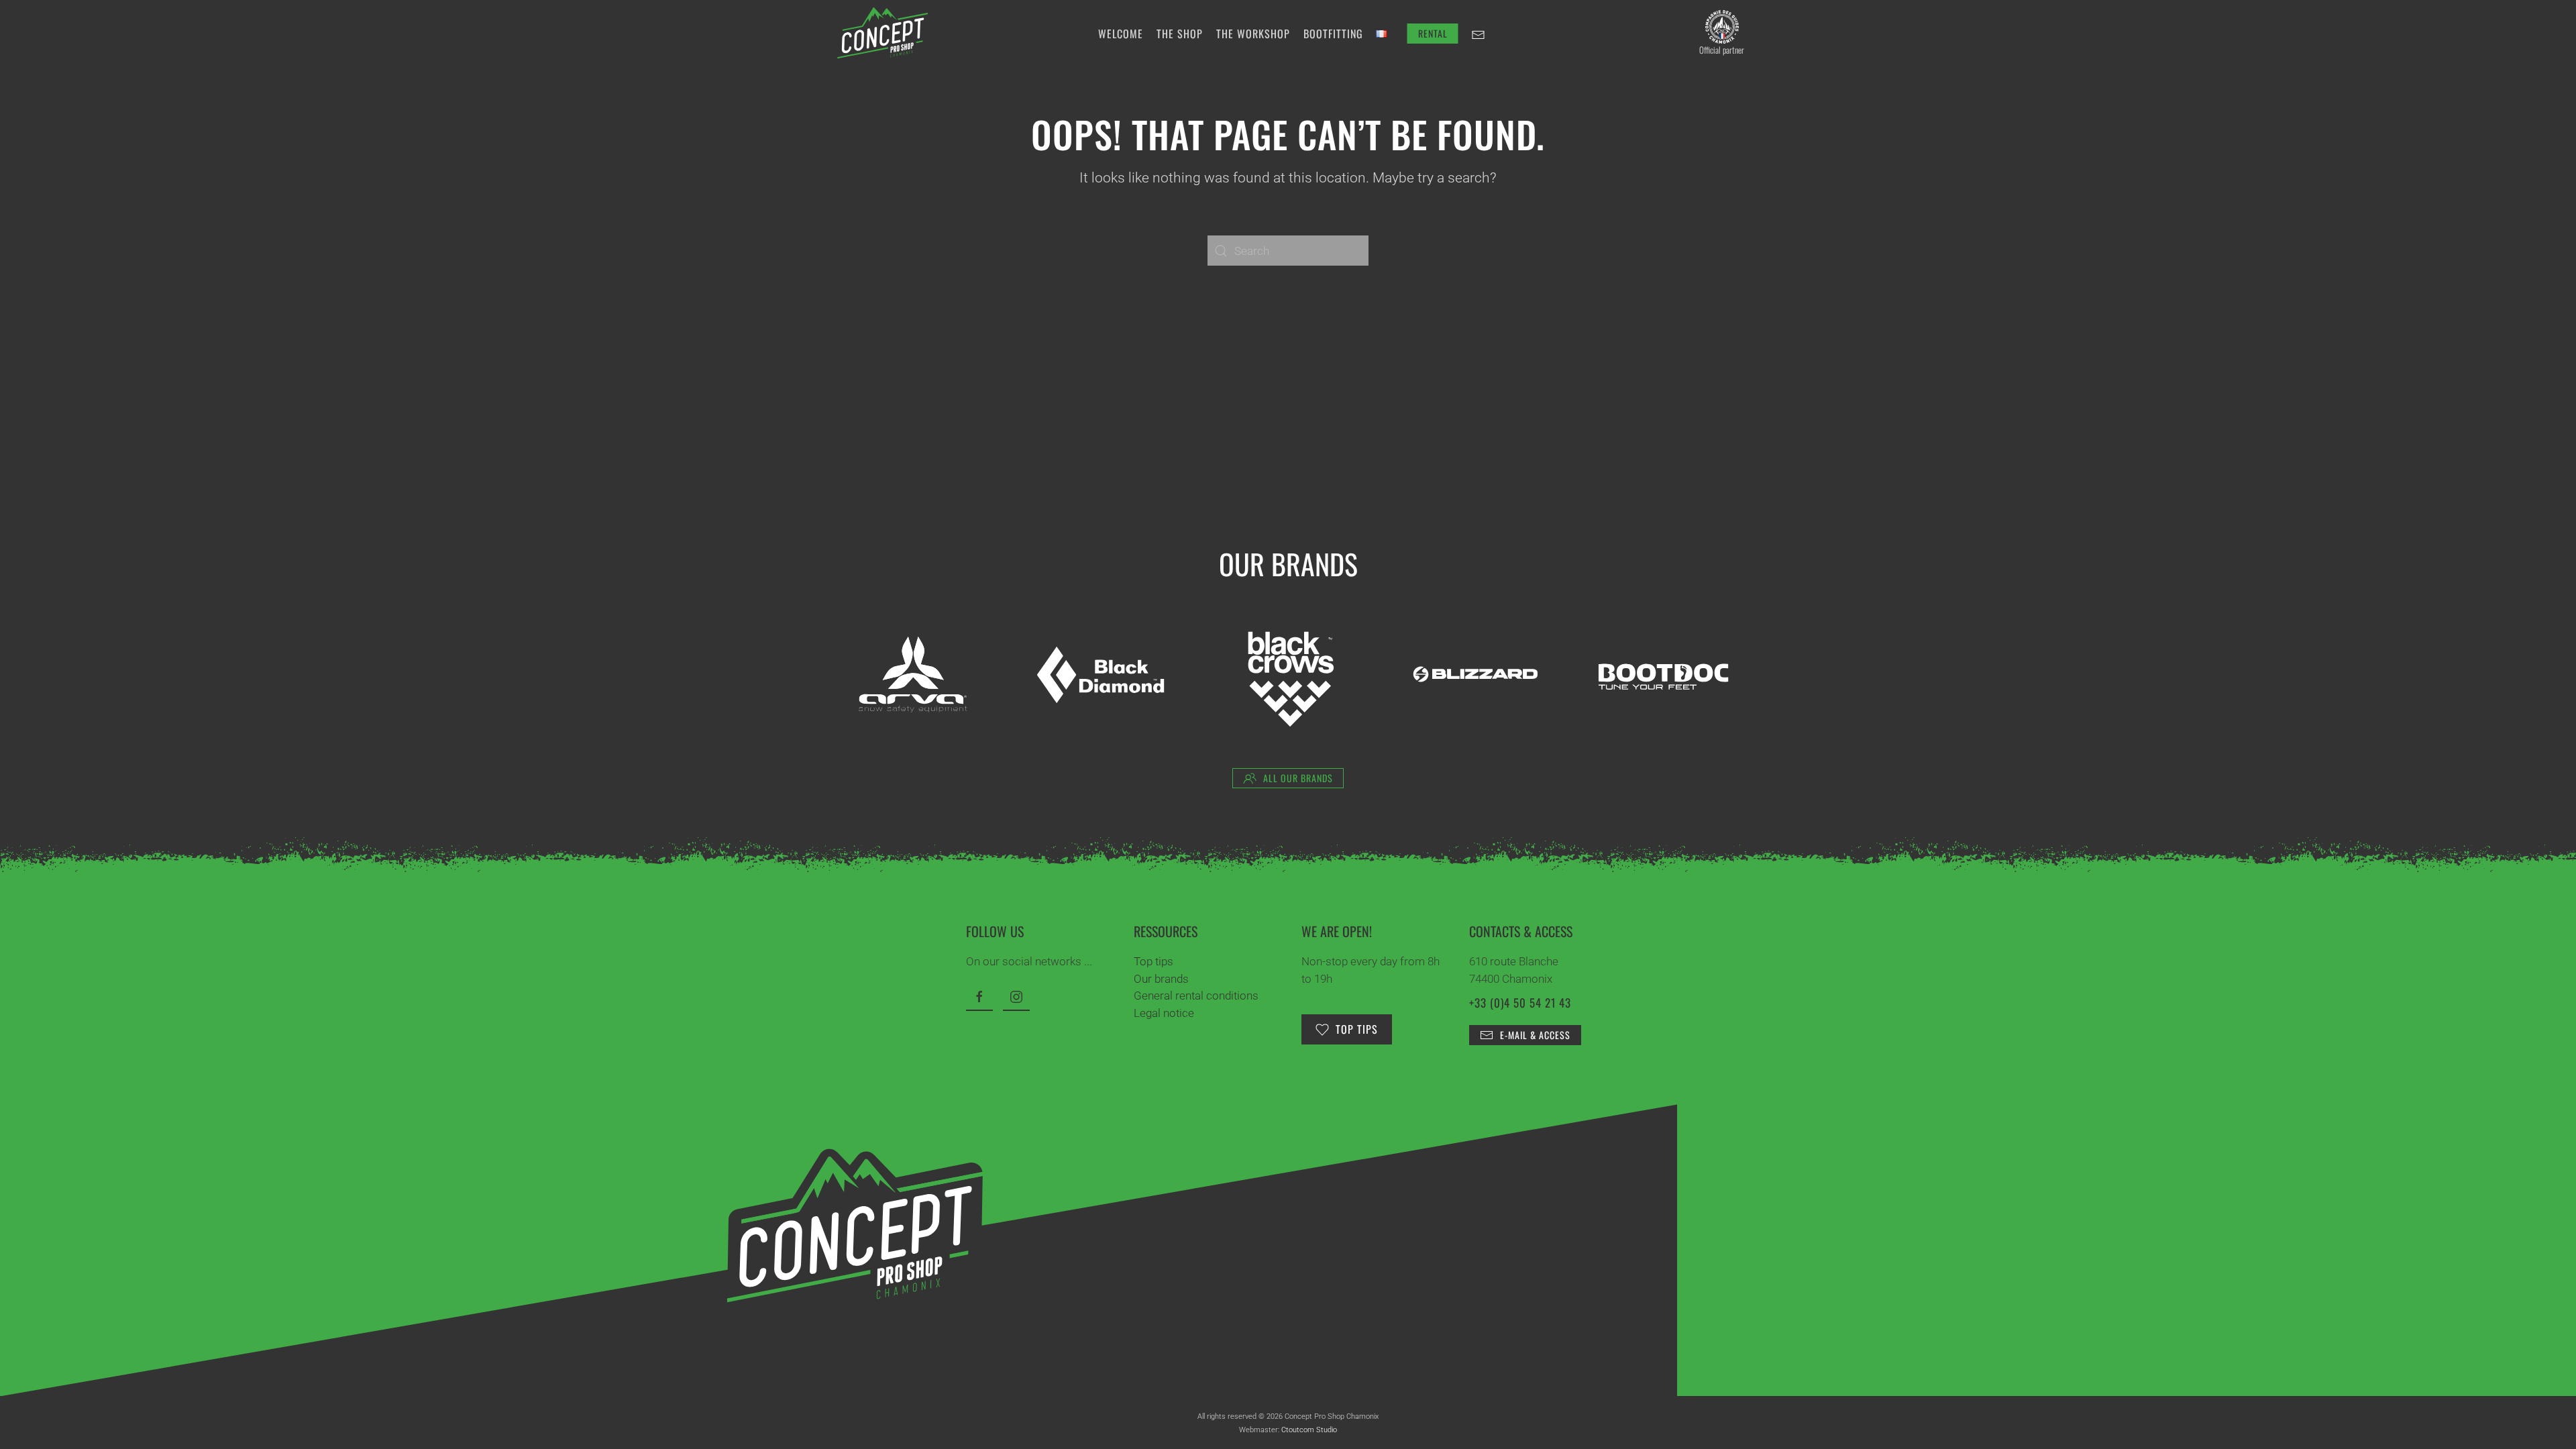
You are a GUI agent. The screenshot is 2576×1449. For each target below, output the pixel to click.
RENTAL (1433, 33)
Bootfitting (1333, 34)
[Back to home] (882, 34)
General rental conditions (1196, 996)
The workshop (1253, 34)
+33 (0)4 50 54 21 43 (1520, 1003)
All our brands (1298, 778)
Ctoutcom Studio (1309, 1430)
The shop (1180, 34)
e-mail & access (1535, 1035)
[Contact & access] (1479, 34)
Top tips (1153, 961)
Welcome (1121, 34)
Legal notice (1164, 1013)
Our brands (1161, 979)
